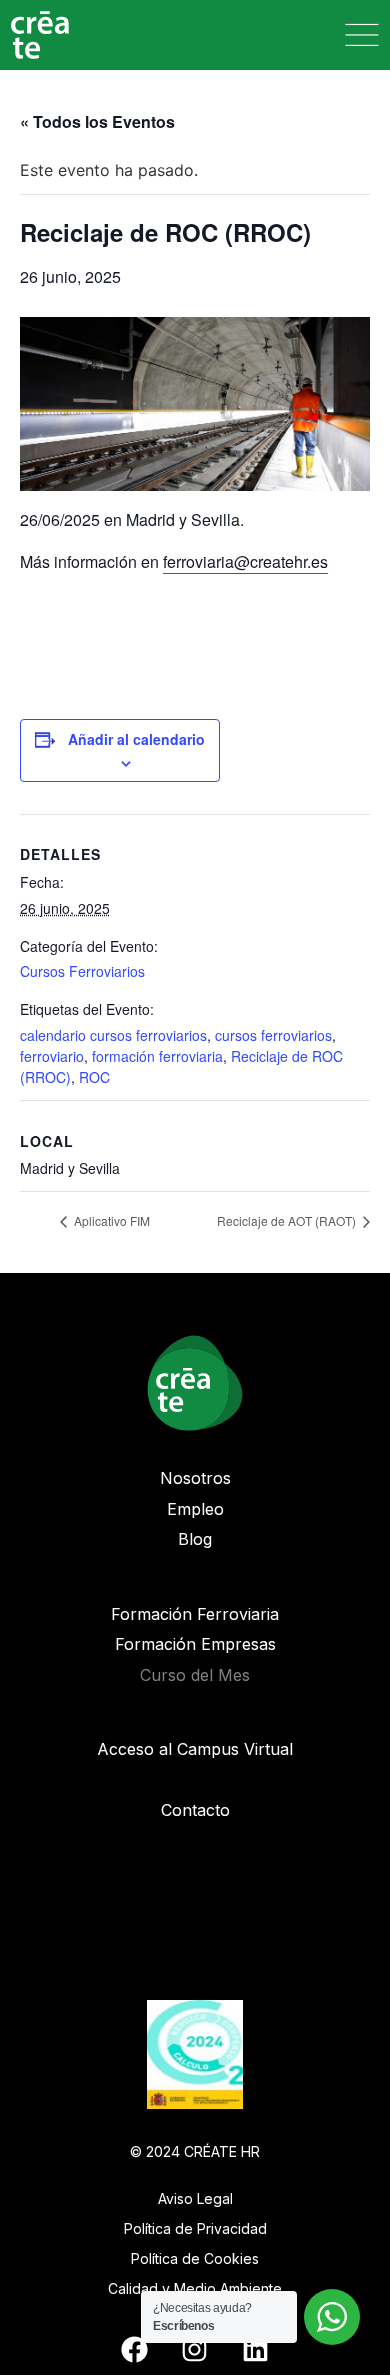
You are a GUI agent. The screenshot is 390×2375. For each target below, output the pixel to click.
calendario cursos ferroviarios (113, 1035)
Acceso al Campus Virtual (195, 1749)
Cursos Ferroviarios (82, 971)
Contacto (195, 1810)
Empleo (195, 1509)
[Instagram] (195, 2349)
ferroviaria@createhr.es (245, 561)
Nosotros (195, 1478)
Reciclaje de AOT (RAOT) (288, 1220)
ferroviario (52, 1056)
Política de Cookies (195, 2258)
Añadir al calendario (136, 739)
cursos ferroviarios (273, 1035)
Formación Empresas (195, 1644)
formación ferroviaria (157, 1056)
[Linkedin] (255, 2349)
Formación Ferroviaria (195, 1614)
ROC (94, 1077)
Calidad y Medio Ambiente (195, 2288)
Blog (195, 1539)
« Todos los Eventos (97, 121)
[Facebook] (134, 2349)
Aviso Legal (195, 2198)
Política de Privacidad (195, 2228)
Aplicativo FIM (110, 1220)
